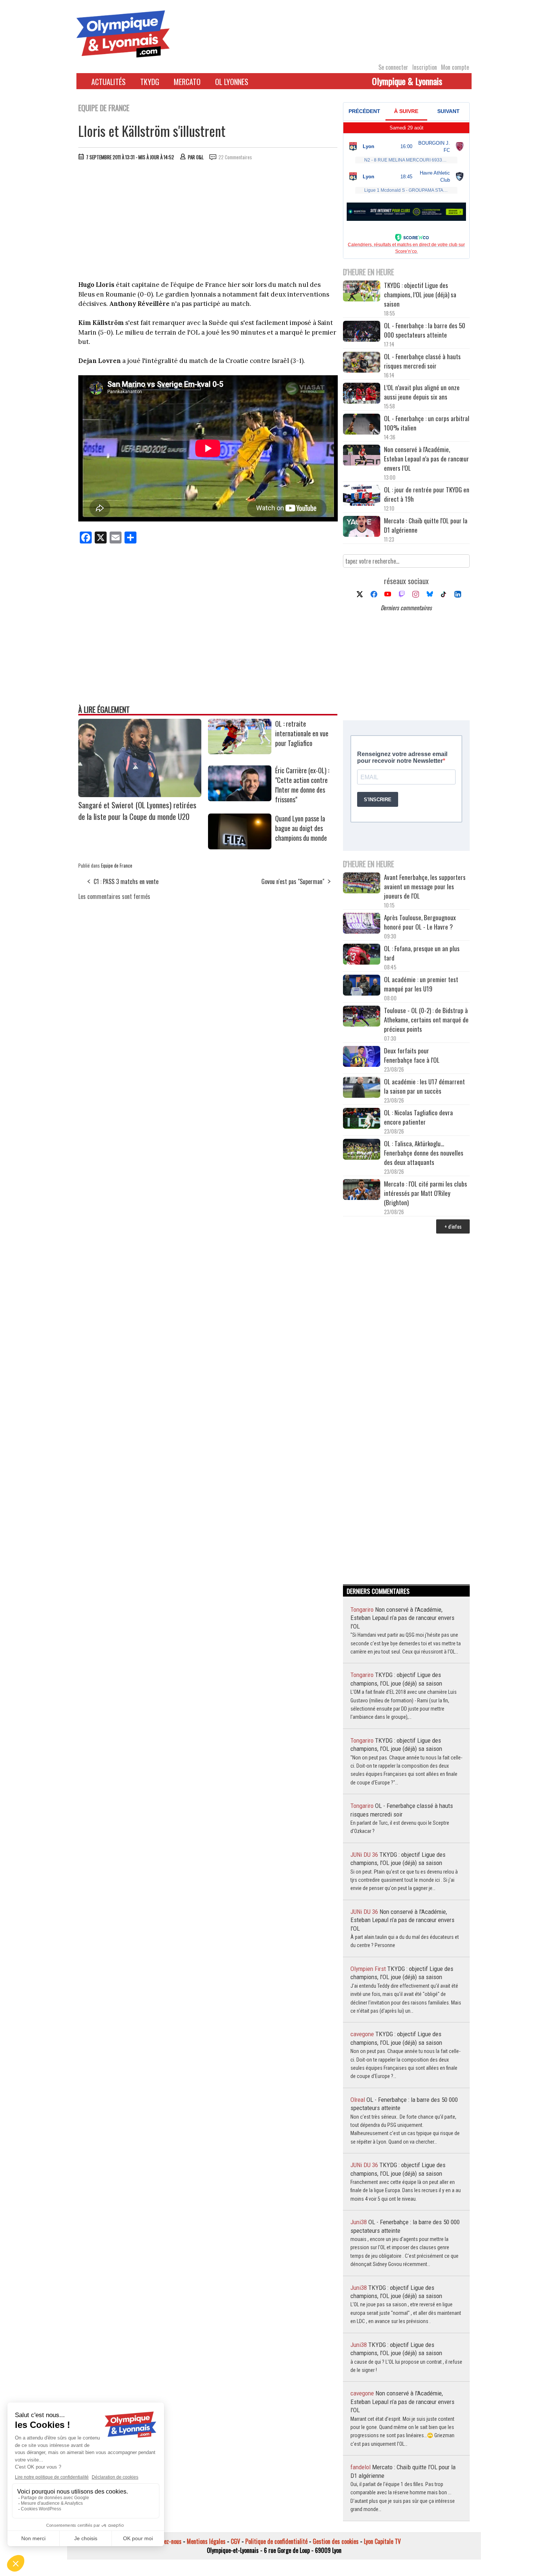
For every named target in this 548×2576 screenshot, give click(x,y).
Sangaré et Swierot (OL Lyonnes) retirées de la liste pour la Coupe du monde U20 (137, 811)
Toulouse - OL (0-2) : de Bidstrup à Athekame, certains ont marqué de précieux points (426, 1020)
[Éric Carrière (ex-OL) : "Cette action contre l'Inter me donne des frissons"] (240, 799)
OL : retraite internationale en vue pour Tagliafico (302, 733)
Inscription (425, 67)
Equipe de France (117, 865)
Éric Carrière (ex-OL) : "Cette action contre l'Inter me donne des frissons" (302, 785)
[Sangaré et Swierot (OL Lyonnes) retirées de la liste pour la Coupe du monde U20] (140, 795)
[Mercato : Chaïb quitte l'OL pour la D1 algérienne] (362, 527)
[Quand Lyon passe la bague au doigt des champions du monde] (240, 847)
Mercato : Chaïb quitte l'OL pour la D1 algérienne (426, 525)
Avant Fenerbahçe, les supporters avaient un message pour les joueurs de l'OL (425, 886)
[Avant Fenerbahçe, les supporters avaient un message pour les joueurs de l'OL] (362, 884)
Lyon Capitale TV (382, 2541)
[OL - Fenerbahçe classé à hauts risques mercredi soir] (362, 363)
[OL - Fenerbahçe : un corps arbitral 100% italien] (362, 425)
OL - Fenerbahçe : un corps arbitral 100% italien (427, 423)
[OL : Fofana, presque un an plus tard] (362, 955)
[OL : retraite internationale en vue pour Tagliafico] (240, 752)
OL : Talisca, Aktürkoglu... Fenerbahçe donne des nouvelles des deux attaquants (424, 1153)
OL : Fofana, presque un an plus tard (422, 953)
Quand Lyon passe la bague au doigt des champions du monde (301, 828)
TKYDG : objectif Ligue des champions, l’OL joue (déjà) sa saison (420, 294)
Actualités (108, 82)
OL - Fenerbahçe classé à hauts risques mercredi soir (422, 361)
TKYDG (150, 82)
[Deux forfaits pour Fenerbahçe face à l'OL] (362, 1057)
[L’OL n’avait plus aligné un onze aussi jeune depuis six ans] (362, 394)
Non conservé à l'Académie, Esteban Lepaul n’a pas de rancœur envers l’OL (426, 459)
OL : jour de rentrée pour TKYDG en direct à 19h (427, 494)
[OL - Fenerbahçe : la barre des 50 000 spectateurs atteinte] (362, 332)
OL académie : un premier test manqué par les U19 (421, 984)
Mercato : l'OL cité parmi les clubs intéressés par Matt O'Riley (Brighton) (426, 1193)
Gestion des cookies (336, 2541)
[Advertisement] (208, 222)
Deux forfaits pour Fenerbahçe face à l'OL (412, 1055)
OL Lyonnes (232, 82)
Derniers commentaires (406, 608)
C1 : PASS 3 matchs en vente (126, 881)
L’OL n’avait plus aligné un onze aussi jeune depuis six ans (422, 392)
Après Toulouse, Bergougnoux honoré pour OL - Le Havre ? (420, 922)
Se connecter (393, 67)
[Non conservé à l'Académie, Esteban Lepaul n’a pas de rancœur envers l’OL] (362, 456)
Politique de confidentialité (276, 2541)
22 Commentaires (235, 157)
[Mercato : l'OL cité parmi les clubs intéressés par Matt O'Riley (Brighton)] (362, 1190)
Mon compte (455, 67)
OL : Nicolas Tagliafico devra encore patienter (418, 1117)
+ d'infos (453, 1226)
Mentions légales (206, 2541)
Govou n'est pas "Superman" (293, 881)
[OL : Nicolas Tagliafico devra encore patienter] (362, 1119)
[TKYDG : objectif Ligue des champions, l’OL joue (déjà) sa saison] (362, 292)
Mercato (187, 82)
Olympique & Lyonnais (407, 81)
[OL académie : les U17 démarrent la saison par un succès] (362, 1088)
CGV (235, 2541)
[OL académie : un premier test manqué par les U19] (362, 986)
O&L (200, 157)
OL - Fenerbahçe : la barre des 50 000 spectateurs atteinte (425, 330)
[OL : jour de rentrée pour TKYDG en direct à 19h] (362, 496)
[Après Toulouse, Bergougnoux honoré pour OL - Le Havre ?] (362, 924)
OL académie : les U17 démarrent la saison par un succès (424, 1086)
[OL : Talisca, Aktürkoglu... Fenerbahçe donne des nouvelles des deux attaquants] (362, 1150)
